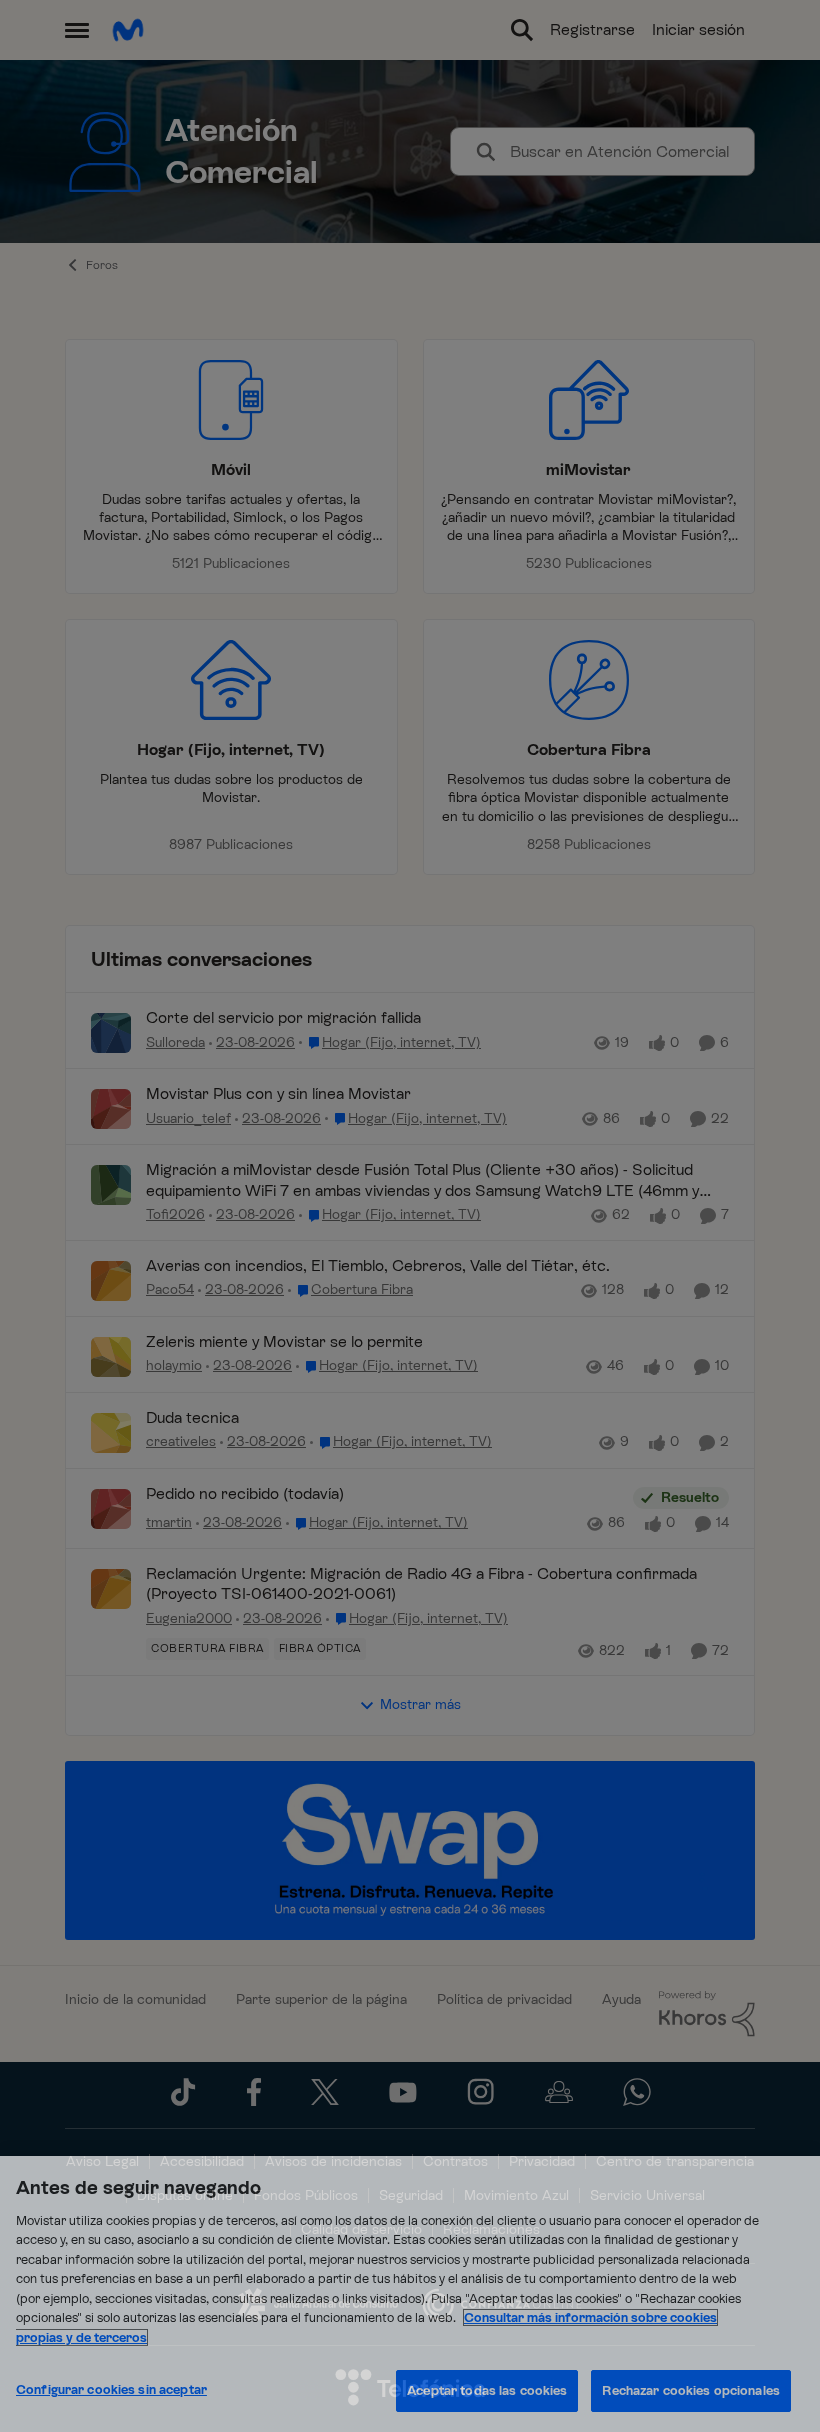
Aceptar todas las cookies (487, 2390)
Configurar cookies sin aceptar (111, 2389)
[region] (410, 2294)
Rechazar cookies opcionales (691, 2390)
